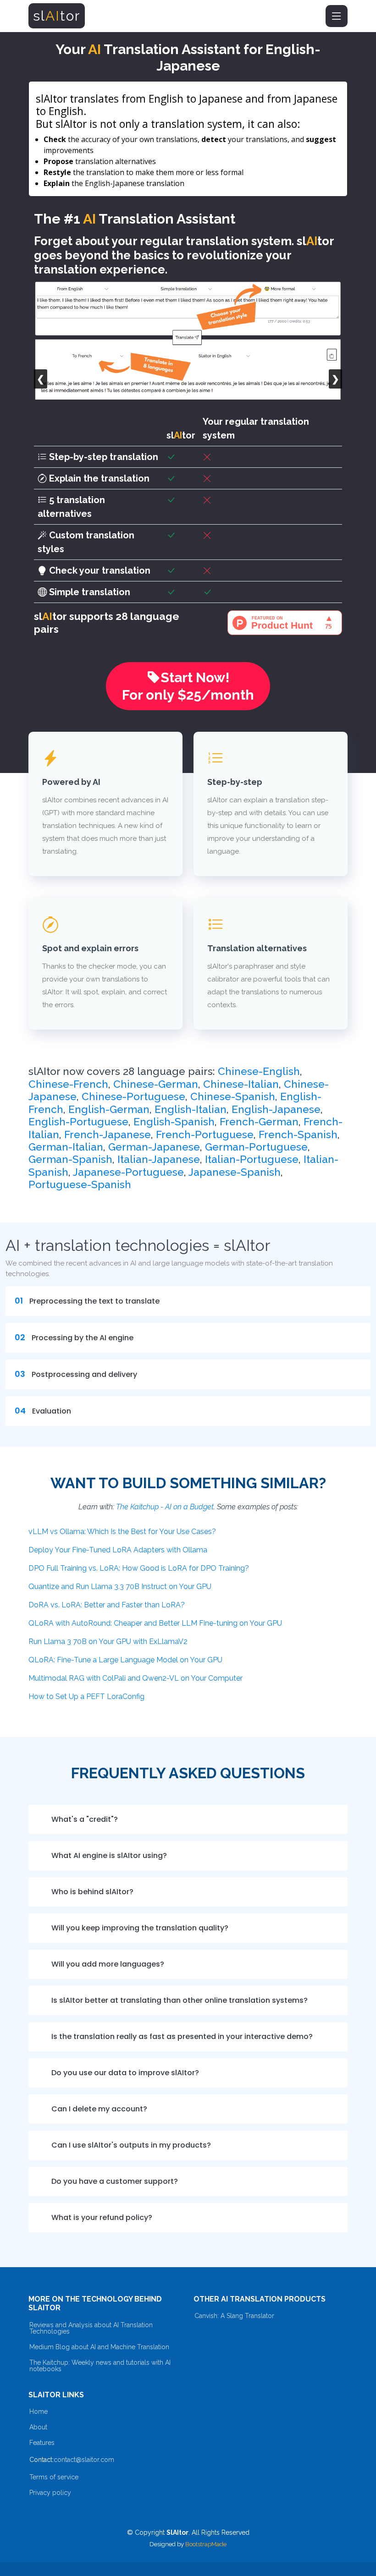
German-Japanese (154, 1147)
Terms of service (54, 2477)
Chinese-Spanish (233, 1096)
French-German (259, 1122)
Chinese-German (156, 1084)
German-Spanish (70, 1159)
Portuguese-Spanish (80, 1184)
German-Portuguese (256, 1147)
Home (39, 2412)
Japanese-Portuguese (128, 1172)
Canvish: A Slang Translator (234, 2316)
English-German (109, 1109)
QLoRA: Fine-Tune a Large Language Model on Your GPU (125, 1660)
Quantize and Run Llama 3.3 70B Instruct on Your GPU (120, 1587)
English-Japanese (276, 1109)
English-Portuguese (78, 1122)
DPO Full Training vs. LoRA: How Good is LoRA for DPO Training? (139, 1568)
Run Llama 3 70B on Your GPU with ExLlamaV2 (108, 1642)
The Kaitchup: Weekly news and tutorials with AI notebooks (100, 2366)
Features (42, 2443)
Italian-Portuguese (252, 1159)
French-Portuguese (205, 1135)
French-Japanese (108, 1135)
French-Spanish (298, 1135)
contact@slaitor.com (84, 2460)
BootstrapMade (206, 2544)
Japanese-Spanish (235, 1172)
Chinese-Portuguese (133, 1096)
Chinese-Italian (241, 1084)
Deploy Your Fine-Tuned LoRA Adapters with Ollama (118, 1550)
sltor (57, 16)
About (38, 2427)
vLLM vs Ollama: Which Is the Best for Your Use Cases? (122, 1532)
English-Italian (191, 1109)
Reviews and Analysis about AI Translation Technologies (91, 2328)
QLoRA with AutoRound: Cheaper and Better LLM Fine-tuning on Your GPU (155, 1623)
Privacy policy (50, 2493)
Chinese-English (259, 1071)
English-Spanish (174, 1122)
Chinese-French (68, 1084)
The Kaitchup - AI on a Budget (165, 1507)
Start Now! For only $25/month (188, 686)
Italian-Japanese (159, 1159)
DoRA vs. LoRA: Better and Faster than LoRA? (107, 1605)
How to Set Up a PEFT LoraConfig (86, 1696)
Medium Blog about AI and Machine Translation (99, 2347)
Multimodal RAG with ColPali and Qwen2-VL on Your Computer (135, 1678)
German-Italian (66, 1147)
